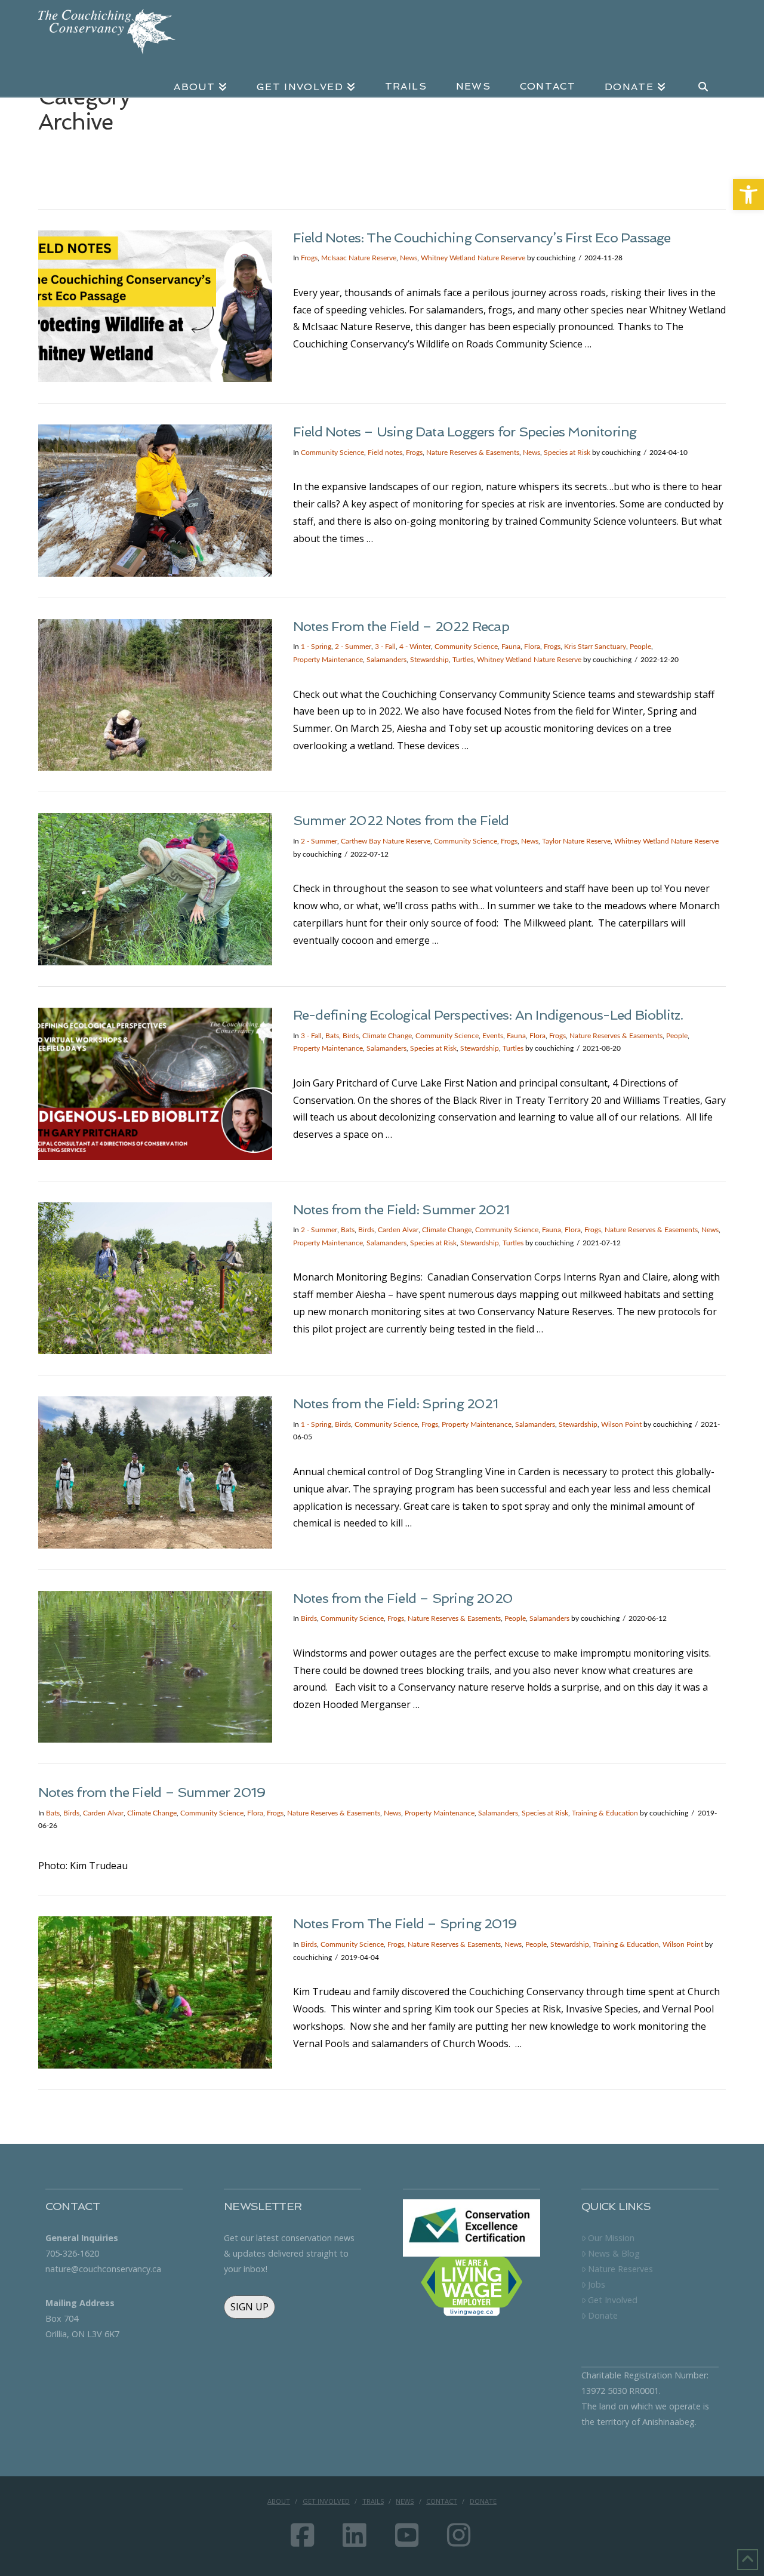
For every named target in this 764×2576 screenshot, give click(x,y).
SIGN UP (249, 2307)
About (279, 2501)
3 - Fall (385, 647)
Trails (373, 2501)
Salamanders (386, 660)
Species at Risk (567, 453)
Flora (532, 647)
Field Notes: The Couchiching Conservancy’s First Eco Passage (482, 238)
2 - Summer (353, 647)
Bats (332, 1036)
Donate (603, 2315)
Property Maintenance (328, 660)
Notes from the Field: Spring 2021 (395, 1404)
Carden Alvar (398, 1230)
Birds (351, 1036)
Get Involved (613, 2300)
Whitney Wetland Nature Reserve (473, 258)
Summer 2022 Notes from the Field (401, 820)
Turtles (463, 660)
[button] (748, 195)
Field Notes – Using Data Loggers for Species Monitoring (465, 432)
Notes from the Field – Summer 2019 (152, 1792)
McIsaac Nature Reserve (359, 258)
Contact (442, 2501)
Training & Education (605, 1813)
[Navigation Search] (703, 79)
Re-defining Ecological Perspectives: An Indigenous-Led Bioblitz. (488, 1015)
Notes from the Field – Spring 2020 (403, 1598)
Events (493, 1036)
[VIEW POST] (155, 307)
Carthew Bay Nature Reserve (386, 841)
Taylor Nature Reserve (576, 841)
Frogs (309, 258)
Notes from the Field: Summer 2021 (401, 1209)
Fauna (511, 647)
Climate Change (387, 1036)
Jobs (597, 2284)
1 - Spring (316, 647)
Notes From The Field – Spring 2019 (405, 1923)
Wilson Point (621, 1424)
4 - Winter (415, 647)
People (640, 647)
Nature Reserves (620, 2269)
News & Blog (614, 2253)
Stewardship (429, 660)
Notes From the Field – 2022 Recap (401, 626)
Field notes (385, 453)
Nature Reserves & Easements (473, 453)
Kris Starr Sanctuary (595, 647)
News (409, 258)
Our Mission (611, 2238)
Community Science (332, 453)
